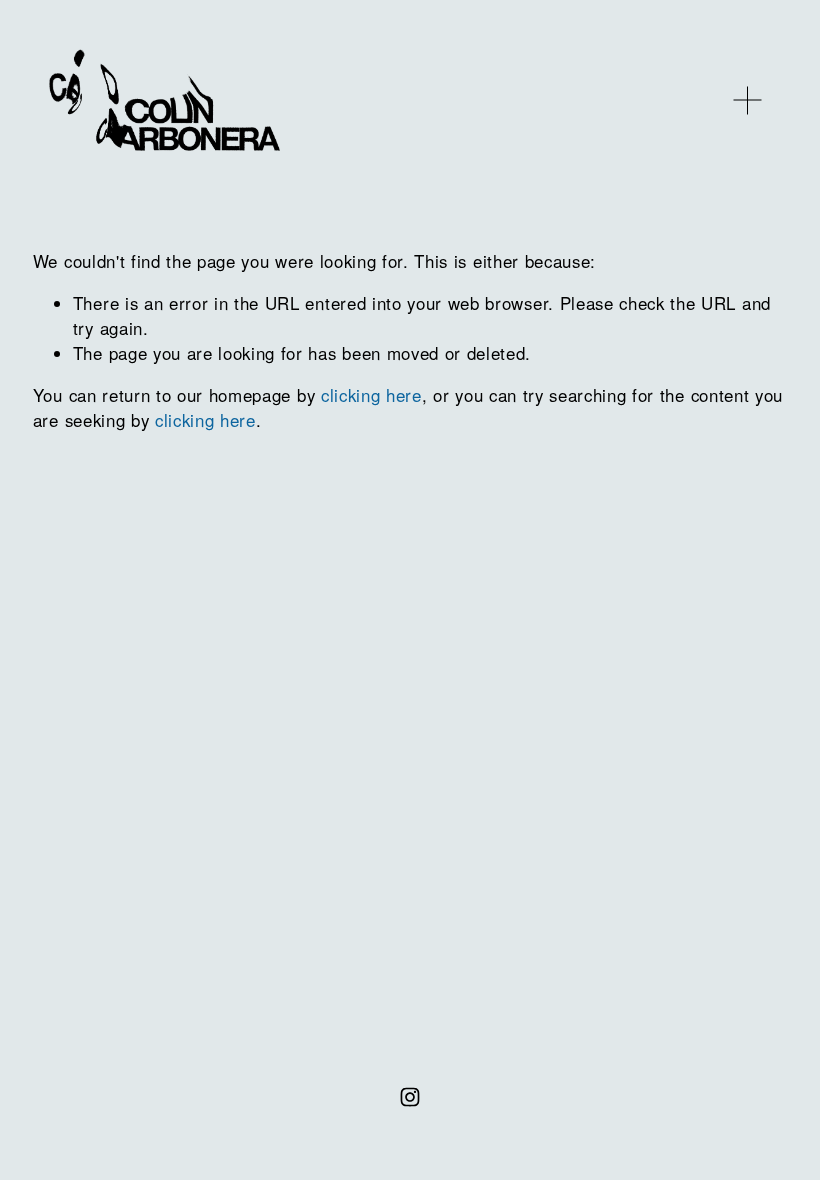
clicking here (371, 395)
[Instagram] (410, 1097)
